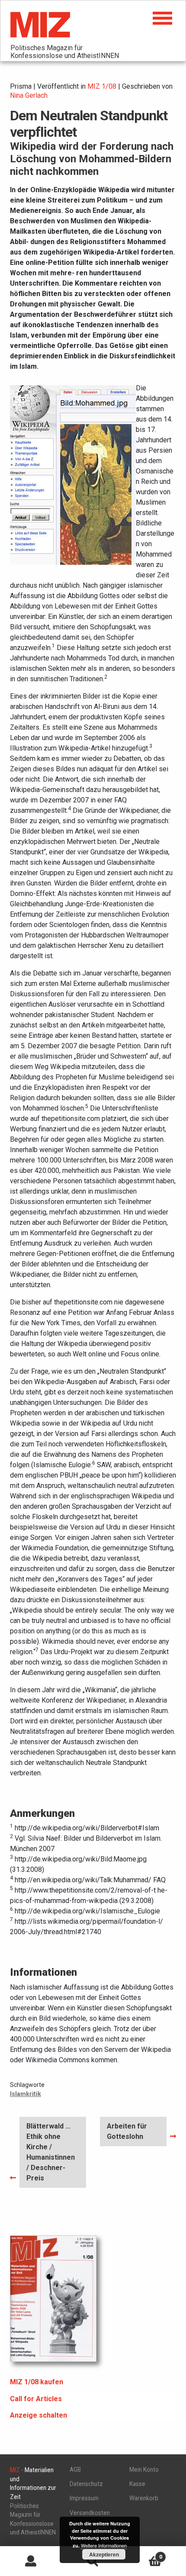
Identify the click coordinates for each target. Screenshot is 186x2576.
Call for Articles (36, 2399)
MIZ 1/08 (102, 86)
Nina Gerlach (29, 95)
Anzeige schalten (38, 2415)
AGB (75, 2470)
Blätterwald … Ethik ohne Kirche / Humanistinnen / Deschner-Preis (50, 2152)
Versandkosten (90, 2513)
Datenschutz (86, 2484)
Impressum (84, 2498)
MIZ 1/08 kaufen (37, 2382)
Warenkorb (144, 2498)
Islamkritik (26, 2094)
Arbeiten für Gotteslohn (127, 2131)
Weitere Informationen (104, 2545)
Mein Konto (144, 2470)
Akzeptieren (104, 2554)
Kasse (137, 2484)
